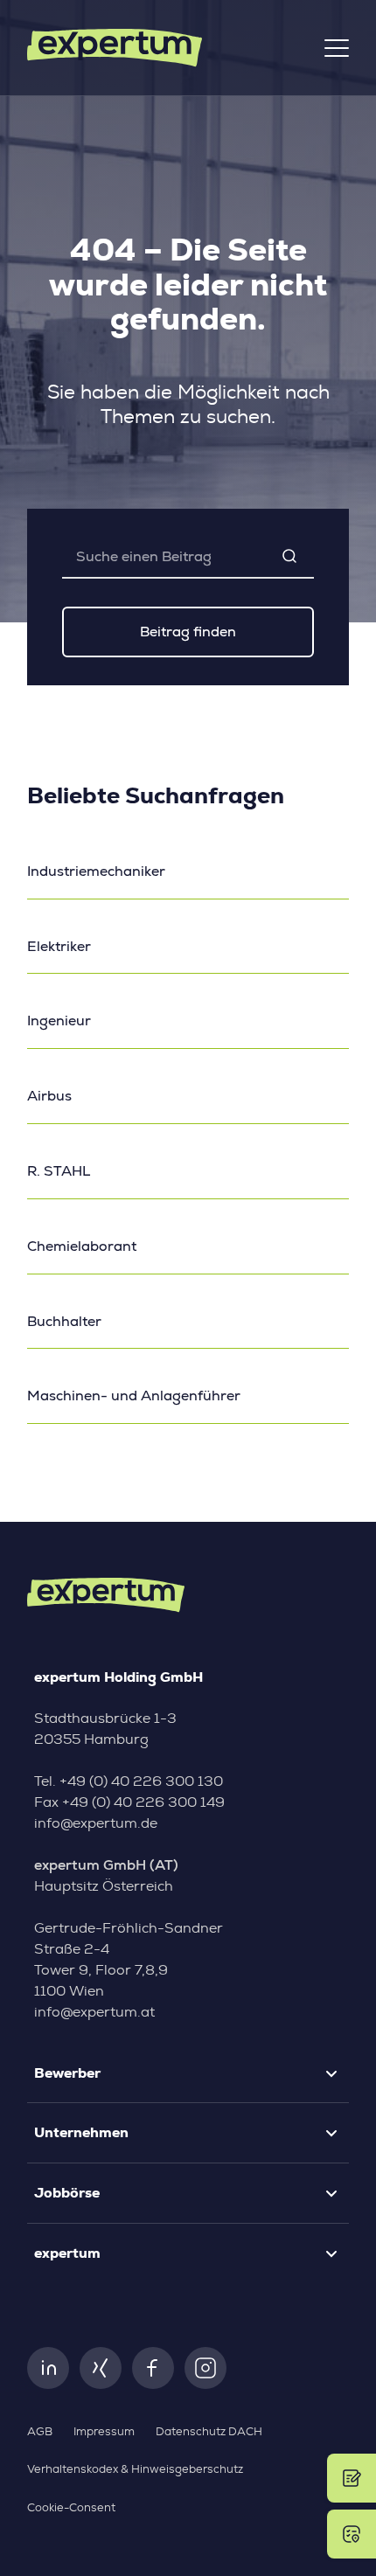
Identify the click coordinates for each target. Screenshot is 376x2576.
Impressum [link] (104, 2432)
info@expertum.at (94, 2012)
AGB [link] (40, 2432)
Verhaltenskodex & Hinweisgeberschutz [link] (135, 2470)
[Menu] (337, 48)
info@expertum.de (96, 1823)
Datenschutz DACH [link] (209, 2432)
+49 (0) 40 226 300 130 (141, 1781)
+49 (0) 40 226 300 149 (143, 1802)
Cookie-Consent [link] (71, 2508)
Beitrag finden (188, 632)
